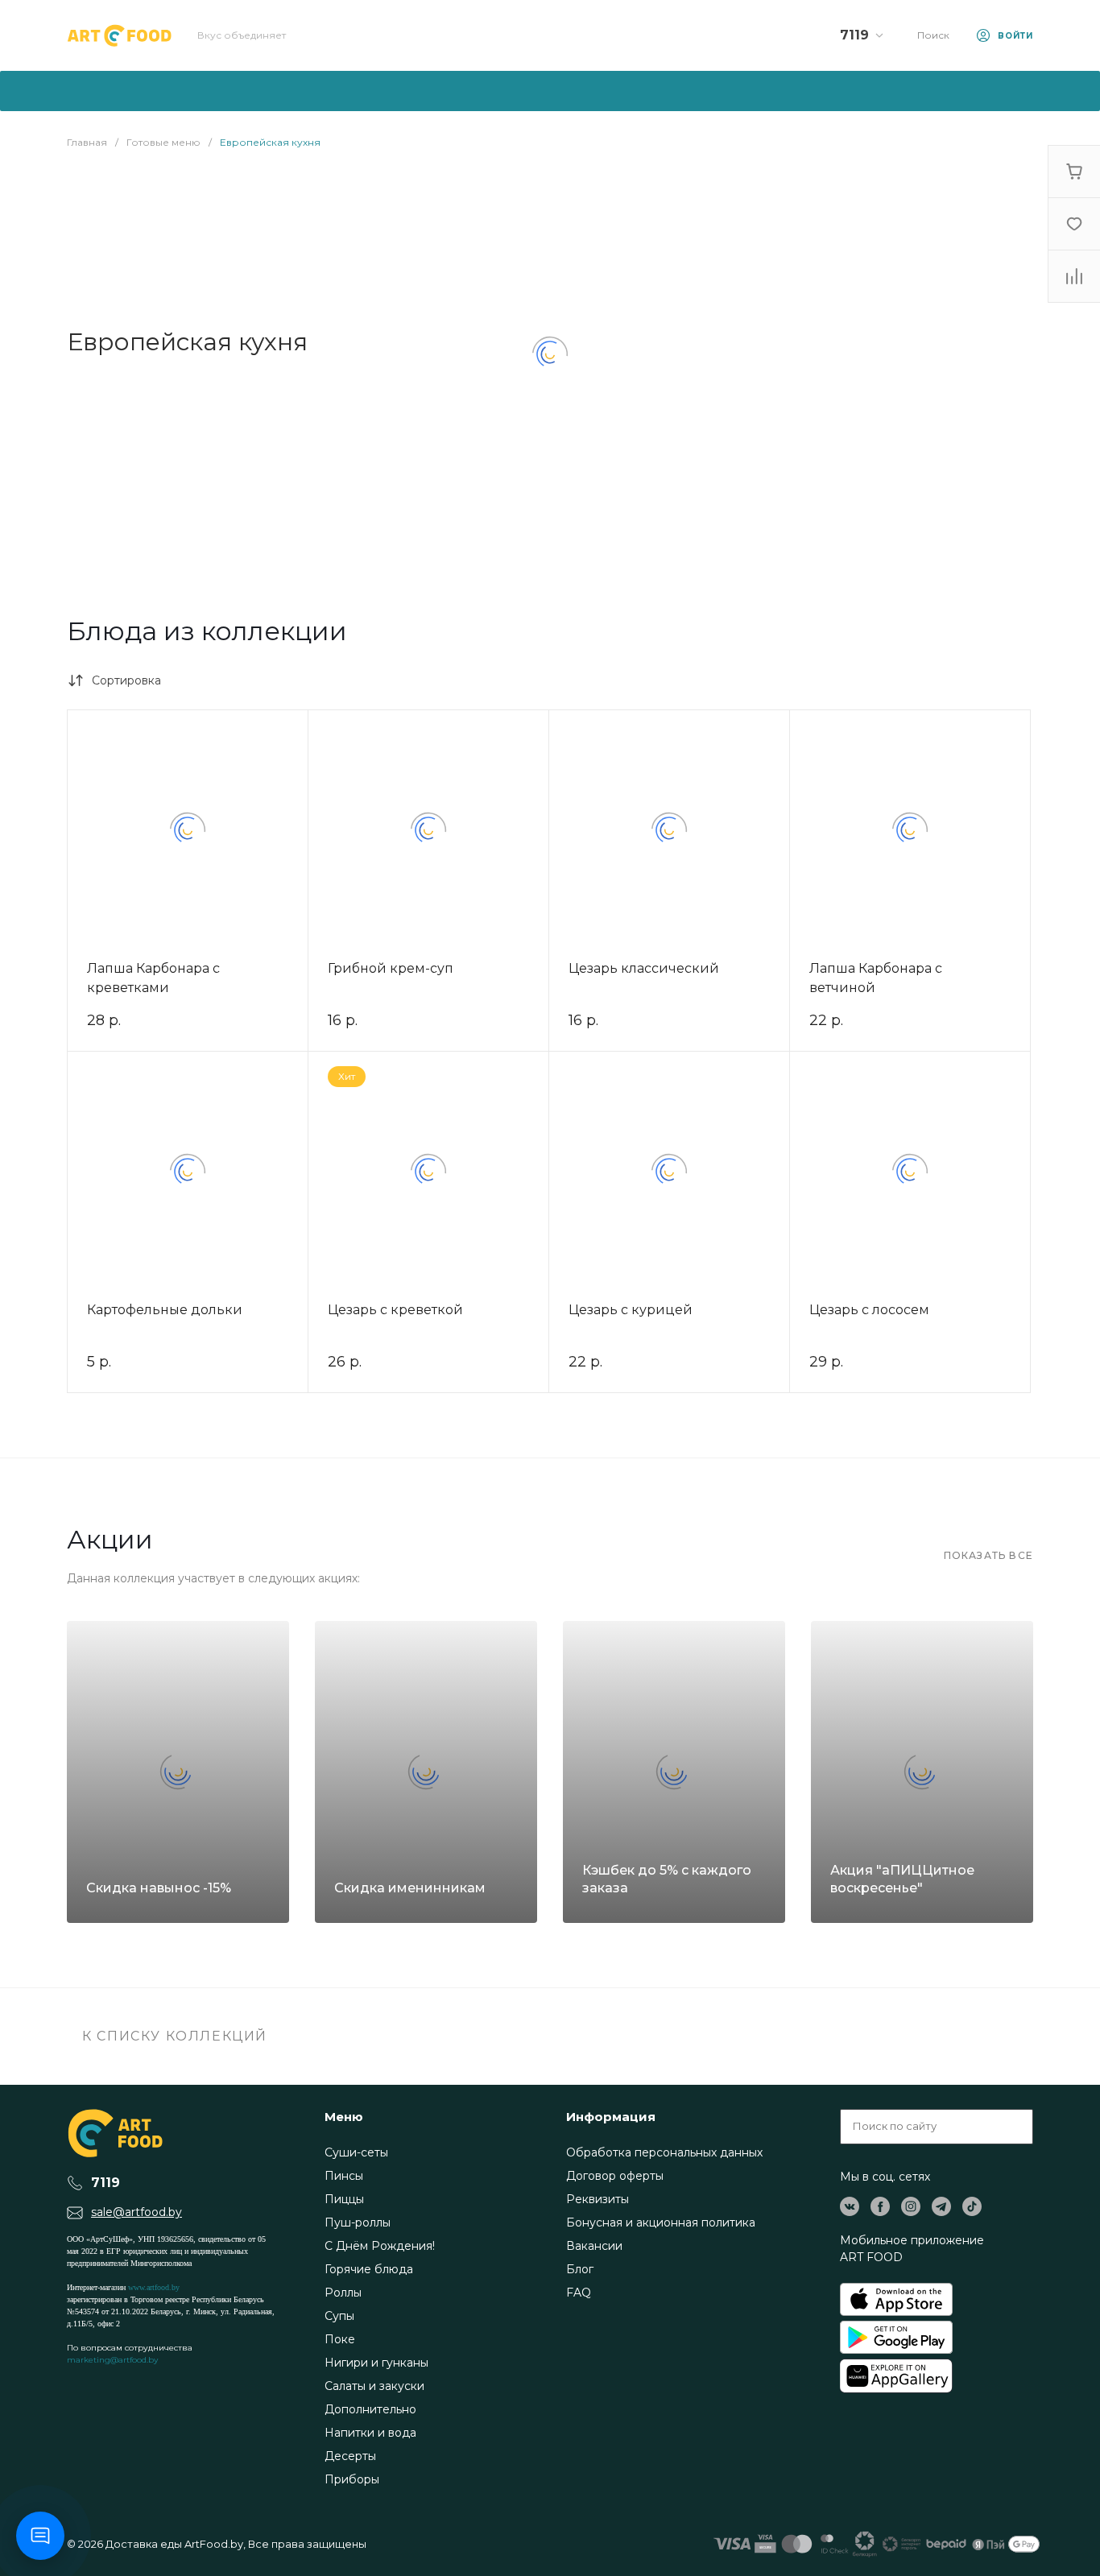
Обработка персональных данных (664, 2152)
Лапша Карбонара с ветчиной (876, 978)
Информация (611, 2117)
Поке (340, 2339)
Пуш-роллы (358, 2222)
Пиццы (344, 2199)
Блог (580, 2269)
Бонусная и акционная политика (661, 2222)
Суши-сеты (356, 2152)
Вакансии (594, 2246)
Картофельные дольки (165, 1310)
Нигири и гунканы (376, 2363)
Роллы (343, 2293)
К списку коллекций (173, 2036)
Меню (344, 2117)
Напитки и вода (370, 2433)
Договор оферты (615, 2176)
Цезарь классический (644, 968)
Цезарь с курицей (631, 1310)
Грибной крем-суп (391, 968)
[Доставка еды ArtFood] (119, 35)
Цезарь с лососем (869, 1310)
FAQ (579, 2293)
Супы (339, 2316)
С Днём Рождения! (380, 2246)
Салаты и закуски (374, 2386)
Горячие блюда (369, 2269)
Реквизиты (598, 2199)
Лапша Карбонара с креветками (153, 978)
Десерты (350, 2456)
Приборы (352, 2479)
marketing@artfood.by (112, 2360)
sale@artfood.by (136, 2212)
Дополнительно (370, 2409)
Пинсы (344, 2176)
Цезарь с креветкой (395, 1310)
